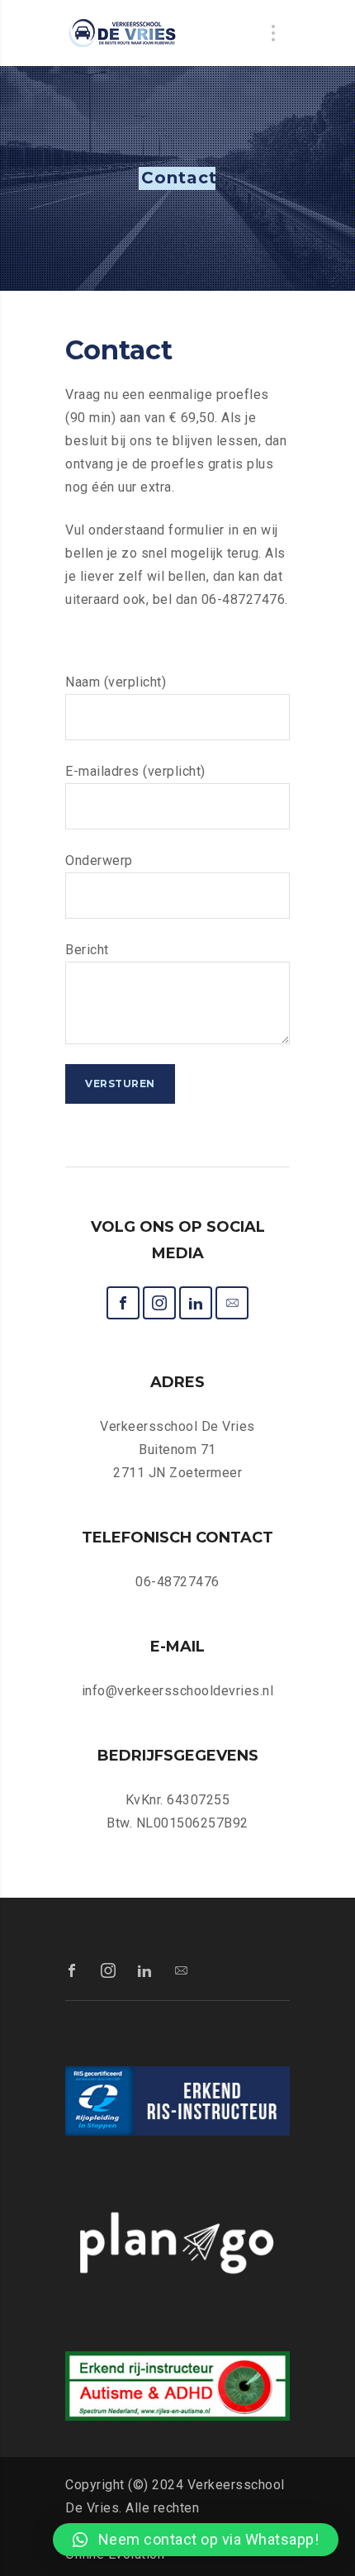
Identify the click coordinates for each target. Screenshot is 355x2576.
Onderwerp (99, 860)
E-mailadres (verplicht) (135, 771)
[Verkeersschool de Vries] (123, 33)
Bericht (87, 950)
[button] (196, 2540)
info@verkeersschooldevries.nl (178, 1691)
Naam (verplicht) (116, 682)
